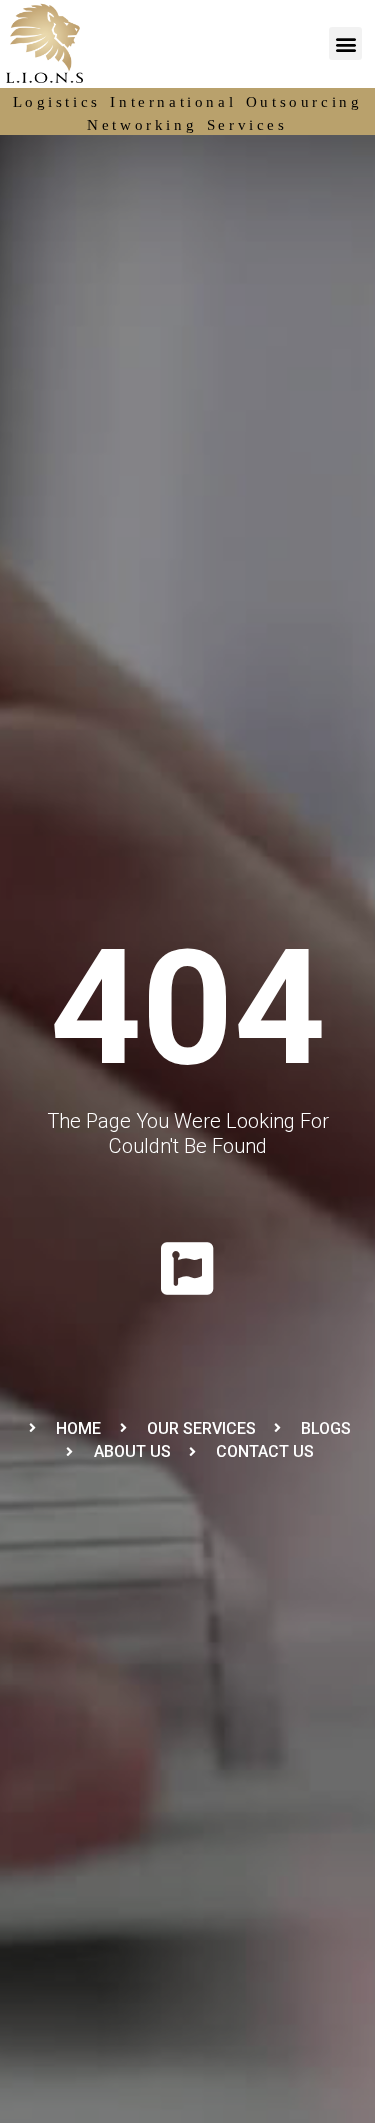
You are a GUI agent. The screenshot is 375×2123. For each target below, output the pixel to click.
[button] (345, 43)
